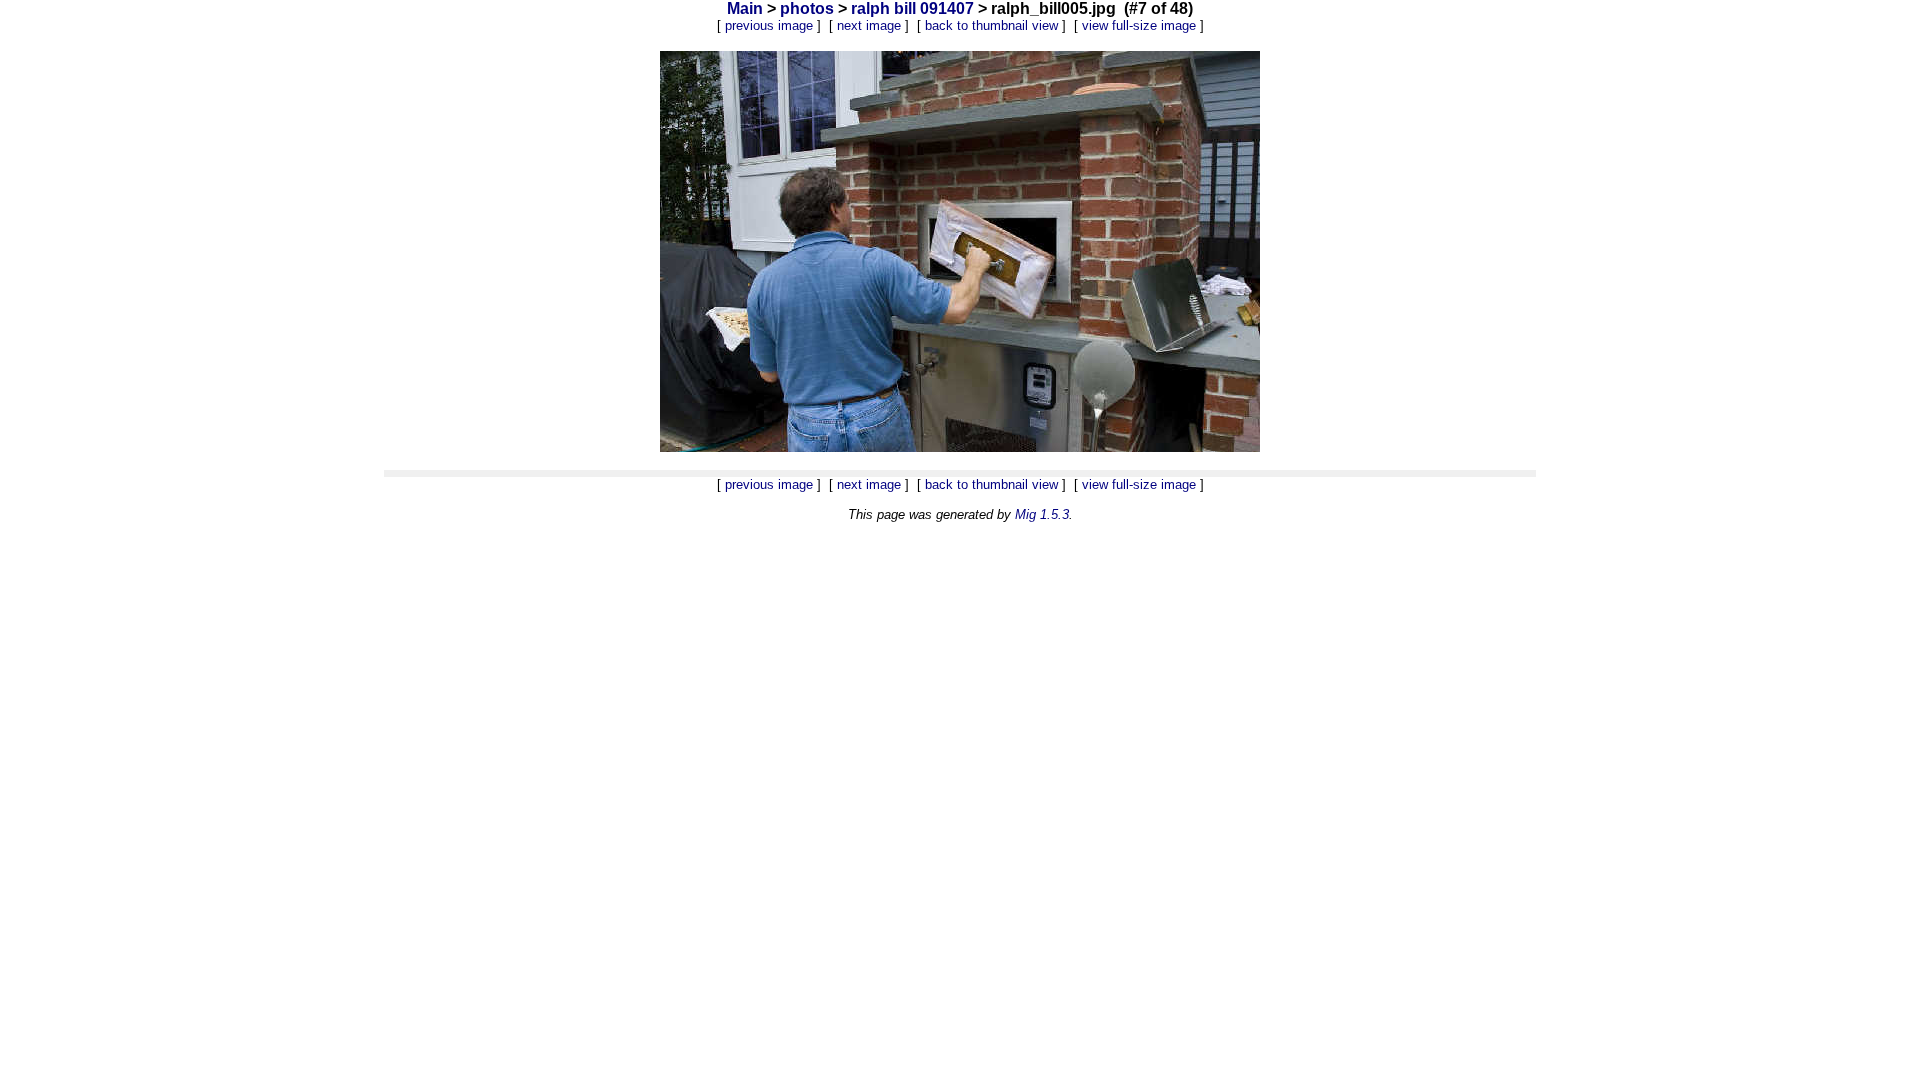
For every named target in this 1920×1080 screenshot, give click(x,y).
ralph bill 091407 (912, 8)
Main (745, 8)
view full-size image (1139, 25)
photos (807, 8)
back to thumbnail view (991, 25)
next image (869, 25)
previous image (769, 25)
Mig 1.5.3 (1042, 514)
